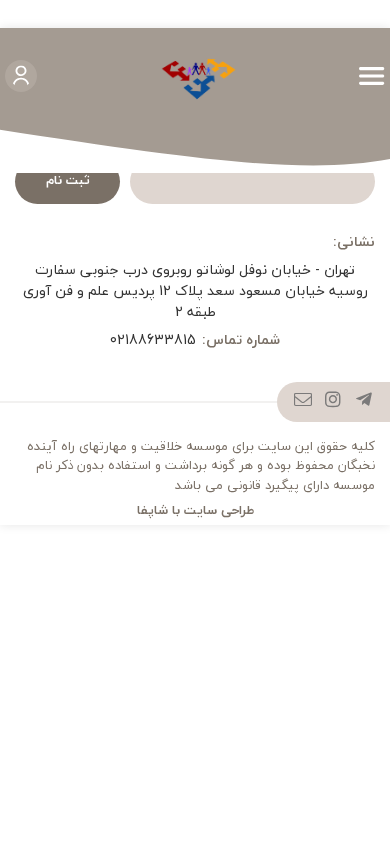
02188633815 (153, 339)
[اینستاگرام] (333, 402)
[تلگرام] (364, 402)
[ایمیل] (303, 402)
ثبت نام (68, 180)
